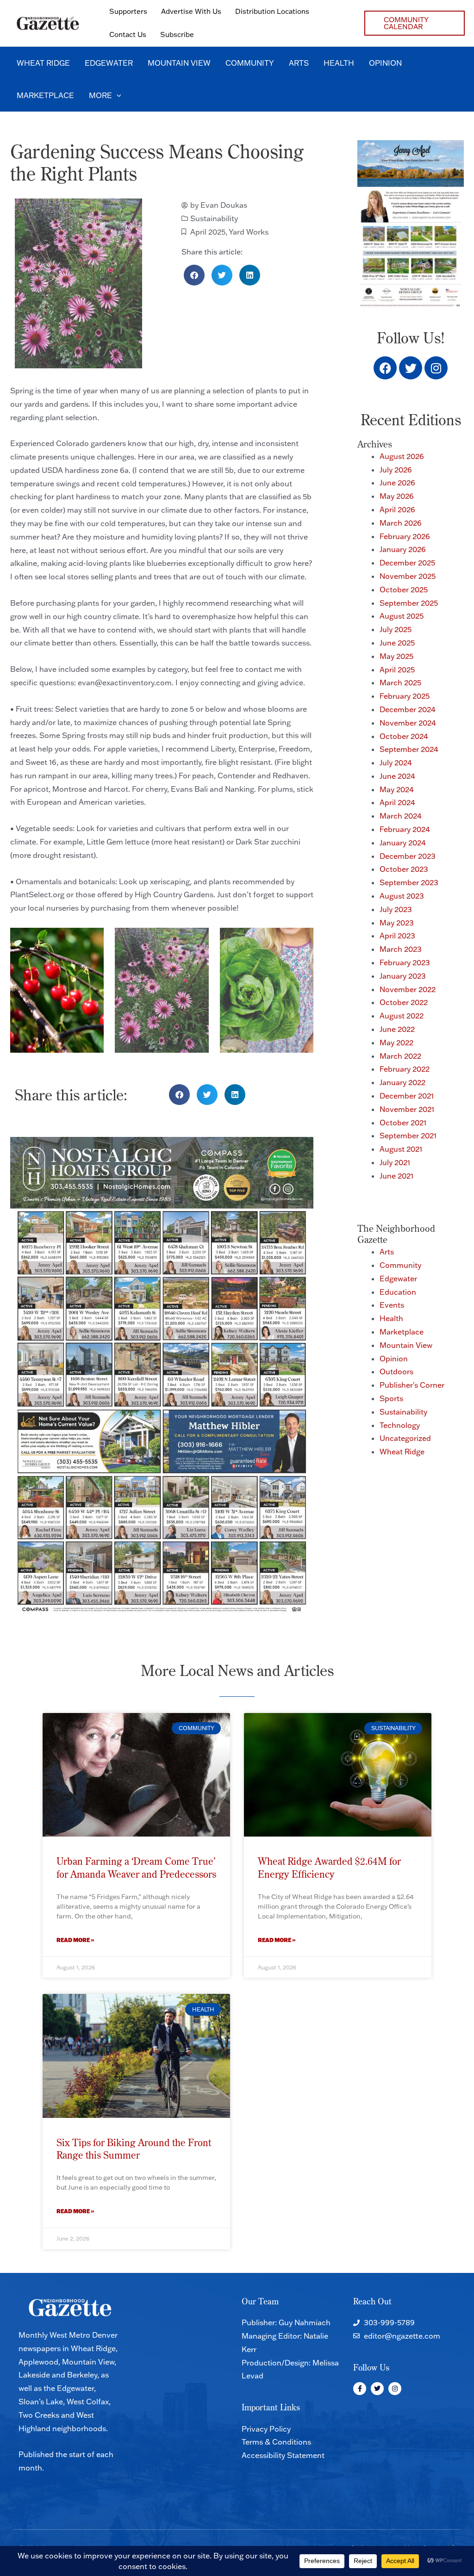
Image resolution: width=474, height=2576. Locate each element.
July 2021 (395, 1162)
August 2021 (401, 1149)
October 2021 (403, 1123)
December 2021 (407, 1096)
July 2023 (396, 909)
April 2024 (397, 802)
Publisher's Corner (412, 1385)
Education (398, 1292)
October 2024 (404, 736)
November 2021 (407, 1109)
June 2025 (397, 643)
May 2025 (396, 656)
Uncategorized (405, 1438)
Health (391, 1318)
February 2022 (405, 1069)
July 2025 (396, 629)
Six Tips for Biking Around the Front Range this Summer (134, 2149)
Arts (387, 1252)
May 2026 (397, 496)
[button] (415, 23)
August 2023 (402, 896)
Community (400, 1265)
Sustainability (214, 218)
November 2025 (408, 576)
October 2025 (404, 590)
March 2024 (401, 816)
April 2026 (397, 509)
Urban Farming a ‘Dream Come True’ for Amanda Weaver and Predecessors (136, 1867)
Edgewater (398, 1279)
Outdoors (396, 1372)
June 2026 (397, 483)
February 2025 (405, 696)
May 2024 (397, 789)
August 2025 (402, 616)
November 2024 (408, 723)
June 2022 (397, 1029)
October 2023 (404, 869)
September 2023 (409, 882)
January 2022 (402, 1082)
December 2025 (407, 563)
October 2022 (404, 1002)
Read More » (75, 1940)
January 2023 (403, 976)
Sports (391, 1398)
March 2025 (400, 683)
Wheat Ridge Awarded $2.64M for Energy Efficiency (329, 1867)
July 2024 (396, 763)
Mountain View (406, 1345)
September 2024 (409, 749)
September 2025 (409, 603)
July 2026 (396, 470)
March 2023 (401, 949)
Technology (400, 1425)
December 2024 (408, 709)
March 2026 (401, 523)
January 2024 (403, 843)
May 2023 (397, 923)
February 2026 (405, 536)
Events (392, 1305)
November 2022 (408, 989)
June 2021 (396, 1176)
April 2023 (397, 936)
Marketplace (402, 1332)
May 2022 (396, 1043)
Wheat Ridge (402, 1452)
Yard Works (249, 232)
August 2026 (402, 456)
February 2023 (405, 962)
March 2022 (400, 1056)
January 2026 (403, 549)
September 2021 (408, 1136)
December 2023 (408, 856)
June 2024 (397, 776)
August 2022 (402, 1016)
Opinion (394, 1359)
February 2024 (405, 829)
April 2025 (208, 232)
